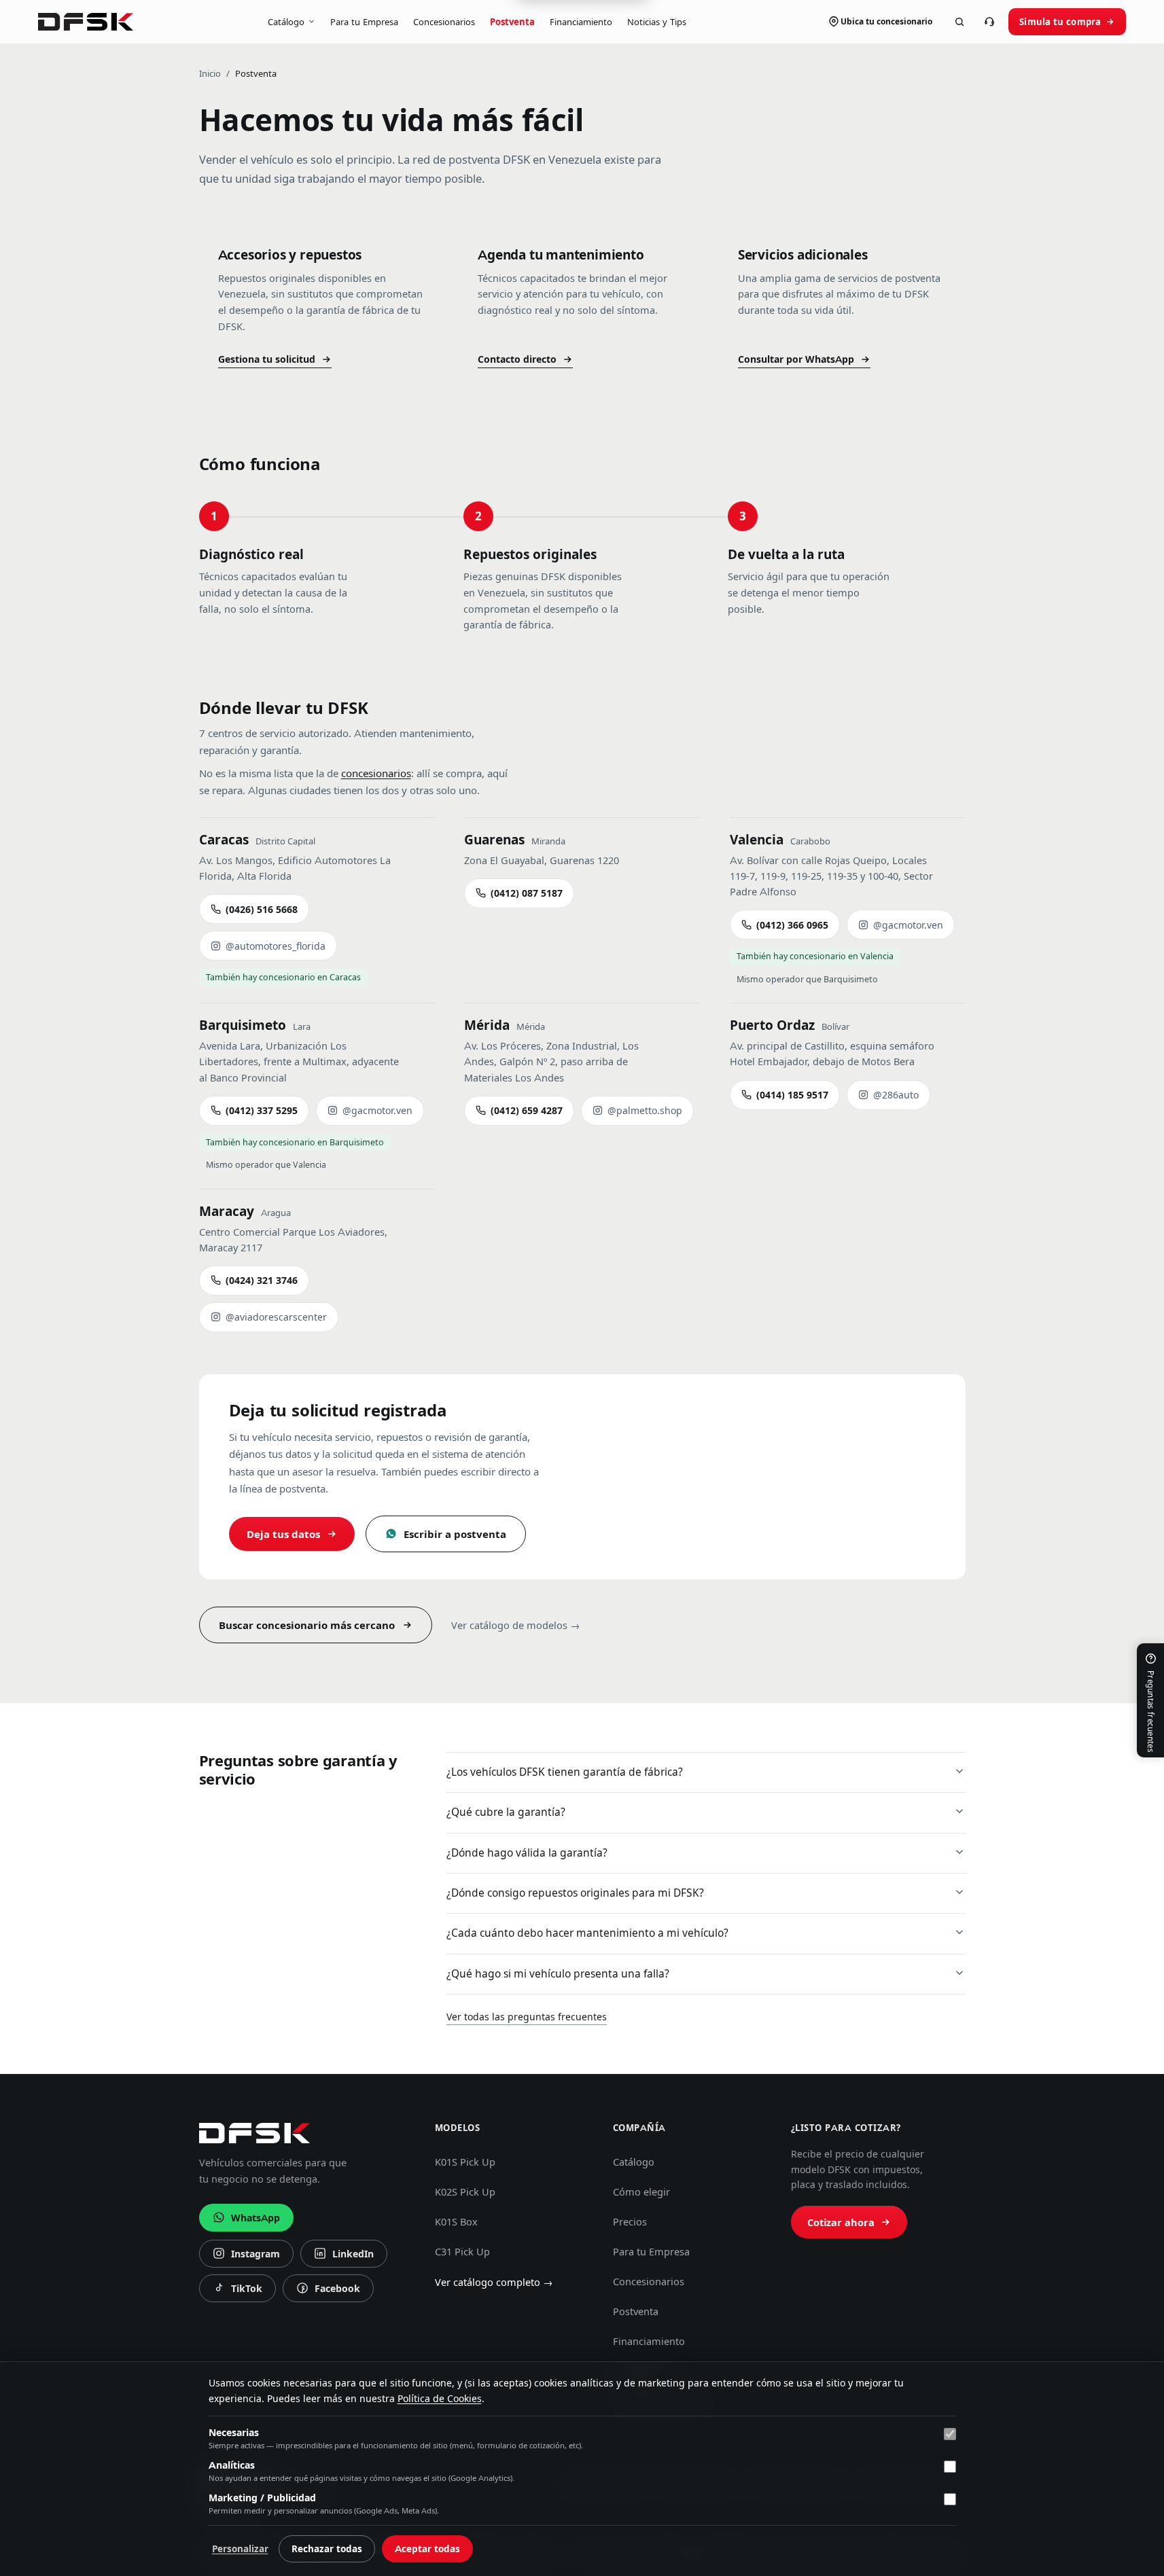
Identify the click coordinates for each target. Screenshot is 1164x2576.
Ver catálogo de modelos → (516, 1626)
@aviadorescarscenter (276, 1317)
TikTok (241, 2292)
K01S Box (456, 2222)
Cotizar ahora (841, 2223)
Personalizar (240, 2549)
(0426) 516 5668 (262, 910)
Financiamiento (581, 22)
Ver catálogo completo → (494, 2283)
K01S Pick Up (465, 2162)
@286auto (896, 1095)
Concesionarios (444, 22)
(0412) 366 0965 (792, 925)
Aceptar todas (427, 2549)
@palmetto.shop (645, 1111)
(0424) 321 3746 (262, 1281)
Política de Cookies (440, 2399)
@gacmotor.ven (908, 925)
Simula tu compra (1060, 22)
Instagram (246, 2257)
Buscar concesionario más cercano (307, 1625)
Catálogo (286, 22)
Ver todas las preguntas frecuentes (527, 2017)
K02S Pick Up (465, 2192)
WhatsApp (255, 2218)
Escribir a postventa (455, 1534)
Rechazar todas (327, 2549)
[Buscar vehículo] (959, 22)
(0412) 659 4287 (527, 1111)
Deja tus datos (283, 1534)
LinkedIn (344, 2257)
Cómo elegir (641, 2192)
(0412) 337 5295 (262, 1111)
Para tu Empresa (364, 22)
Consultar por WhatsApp (796, 359)
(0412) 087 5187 (527, 893)
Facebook (328, 2292)
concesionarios (376, 773)
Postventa (512, 22)
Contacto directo (517, 359)
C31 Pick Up (462, 2252)
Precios (630, 2222)
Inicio (210, 73)
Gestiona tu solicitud (267, 359)
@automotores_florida (276, 946)
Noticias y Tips (657, 22)
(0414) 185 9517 (792, 1095)
